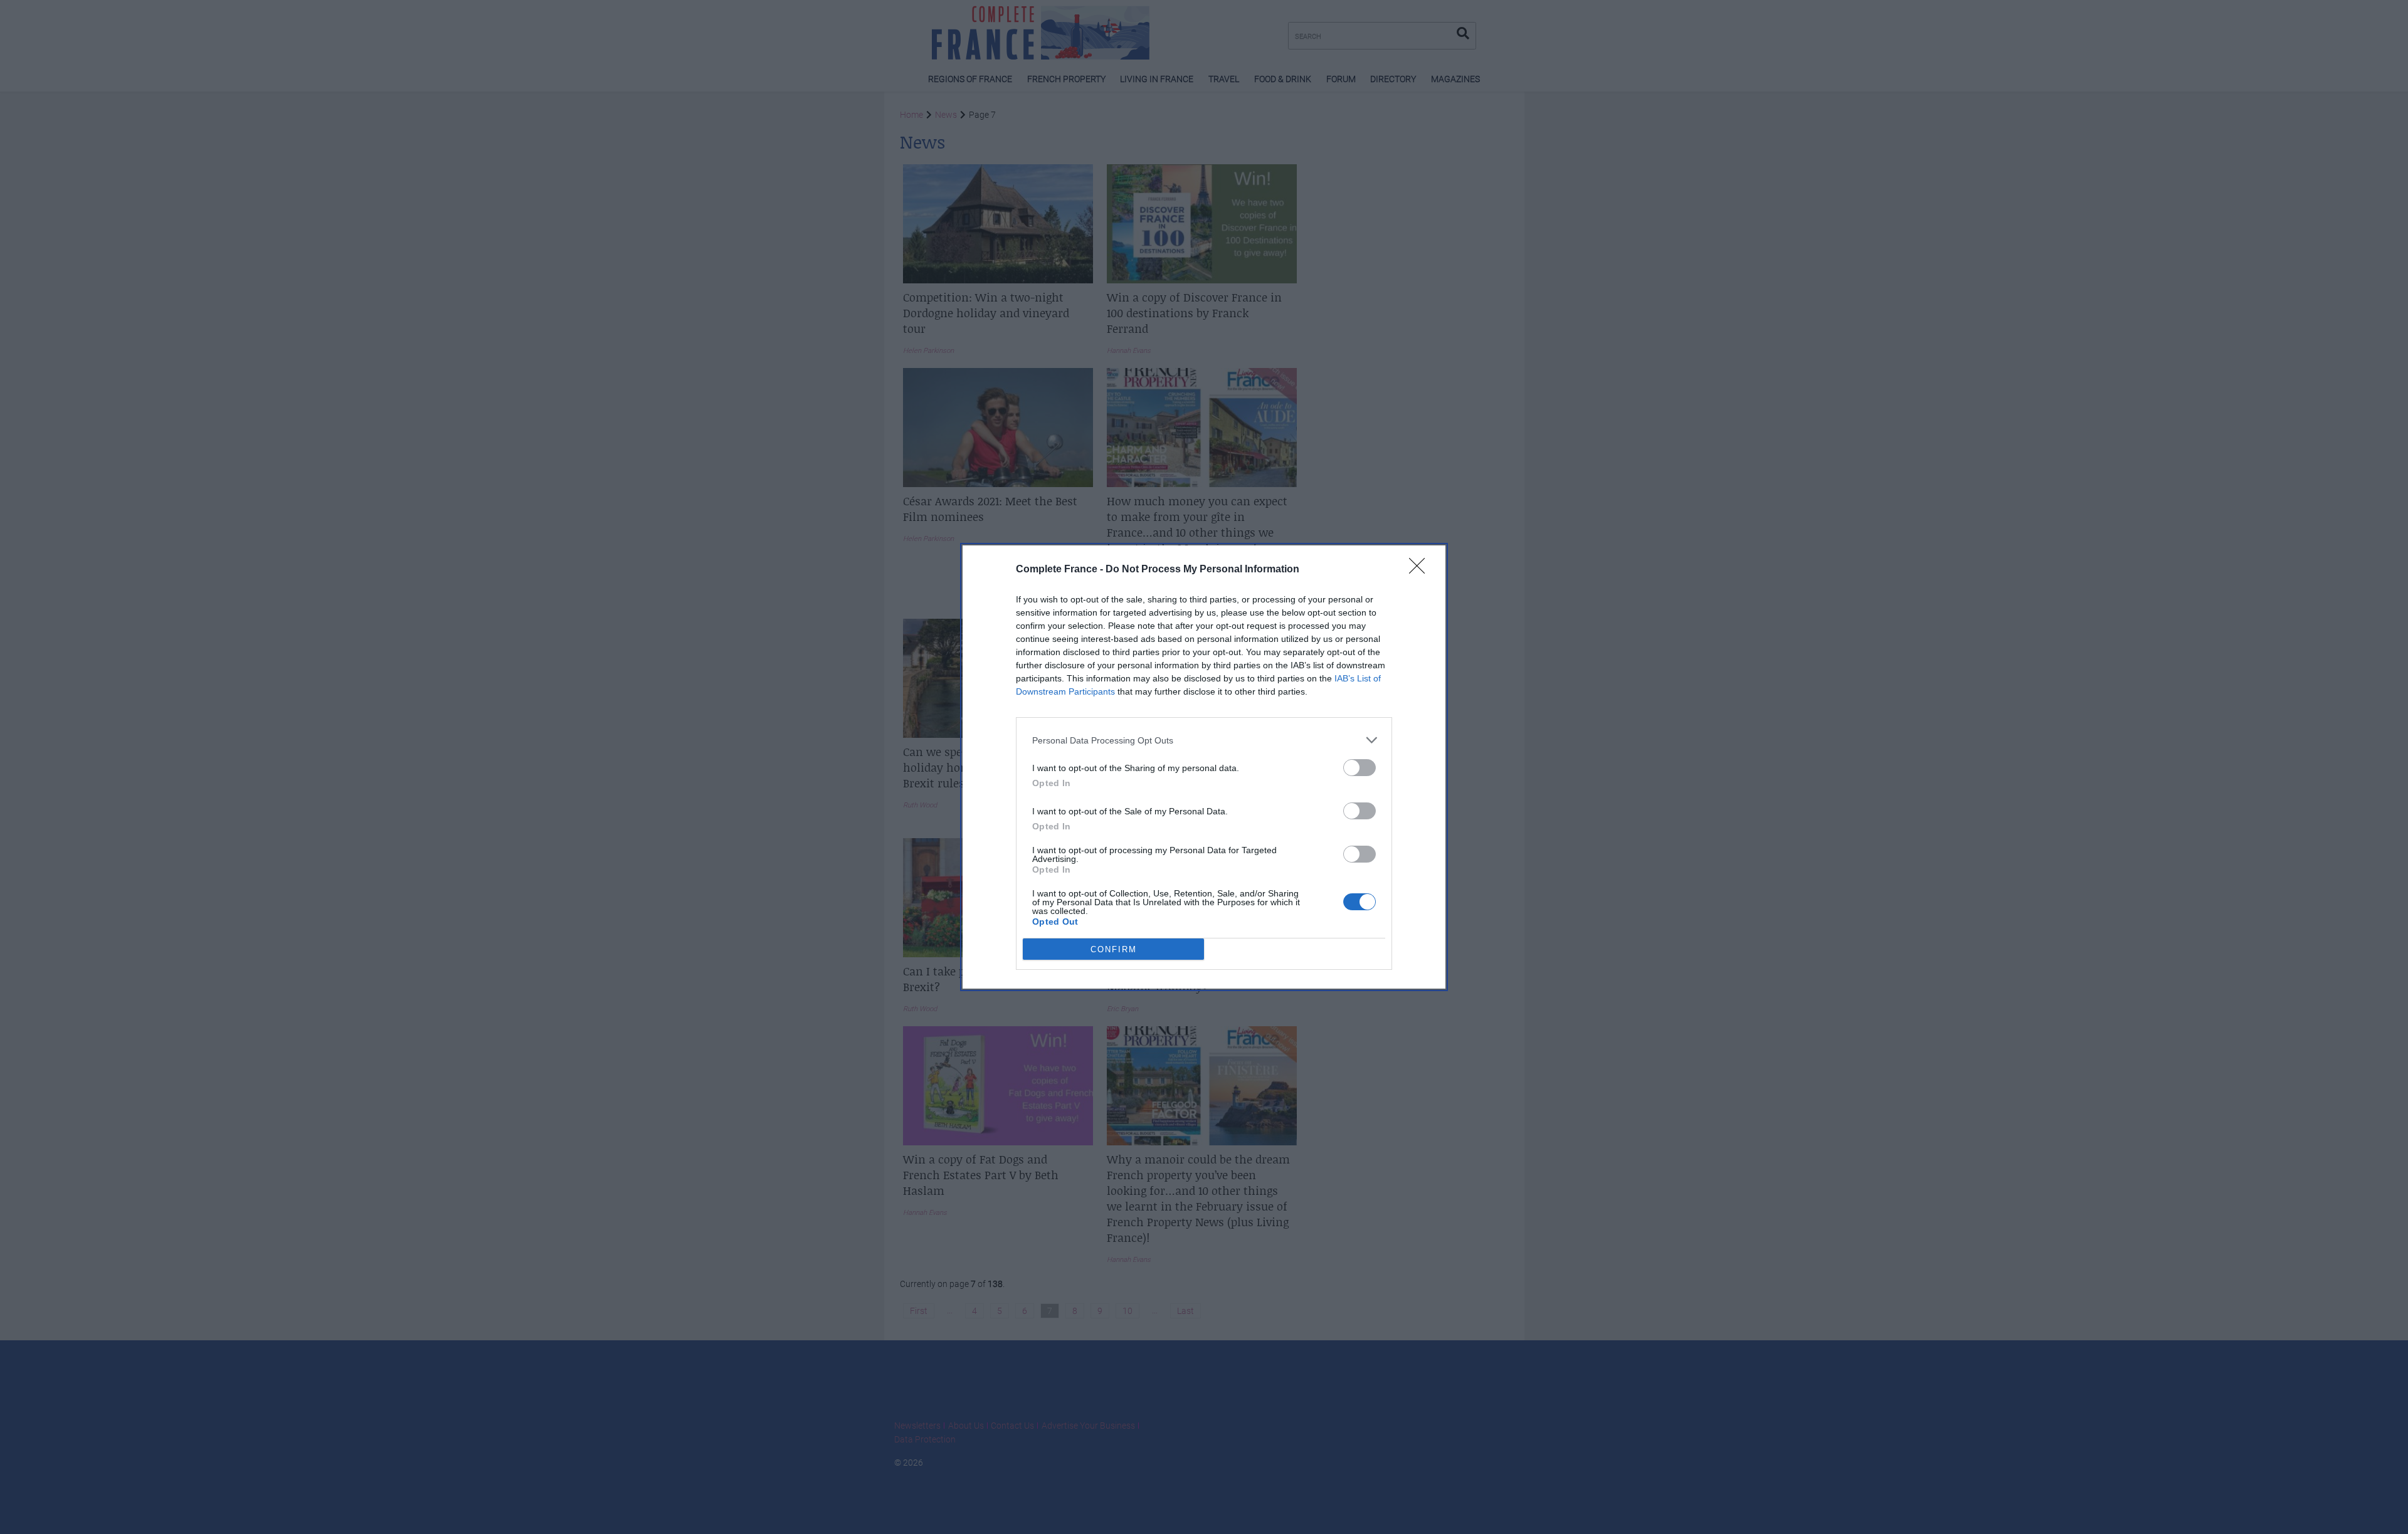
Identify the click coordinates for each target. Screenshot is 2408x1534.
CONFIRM (1114, 949)
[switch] (1360, 768)
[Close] (1421, 570)
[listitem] (1204, 740)
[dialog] (1204, 767)
